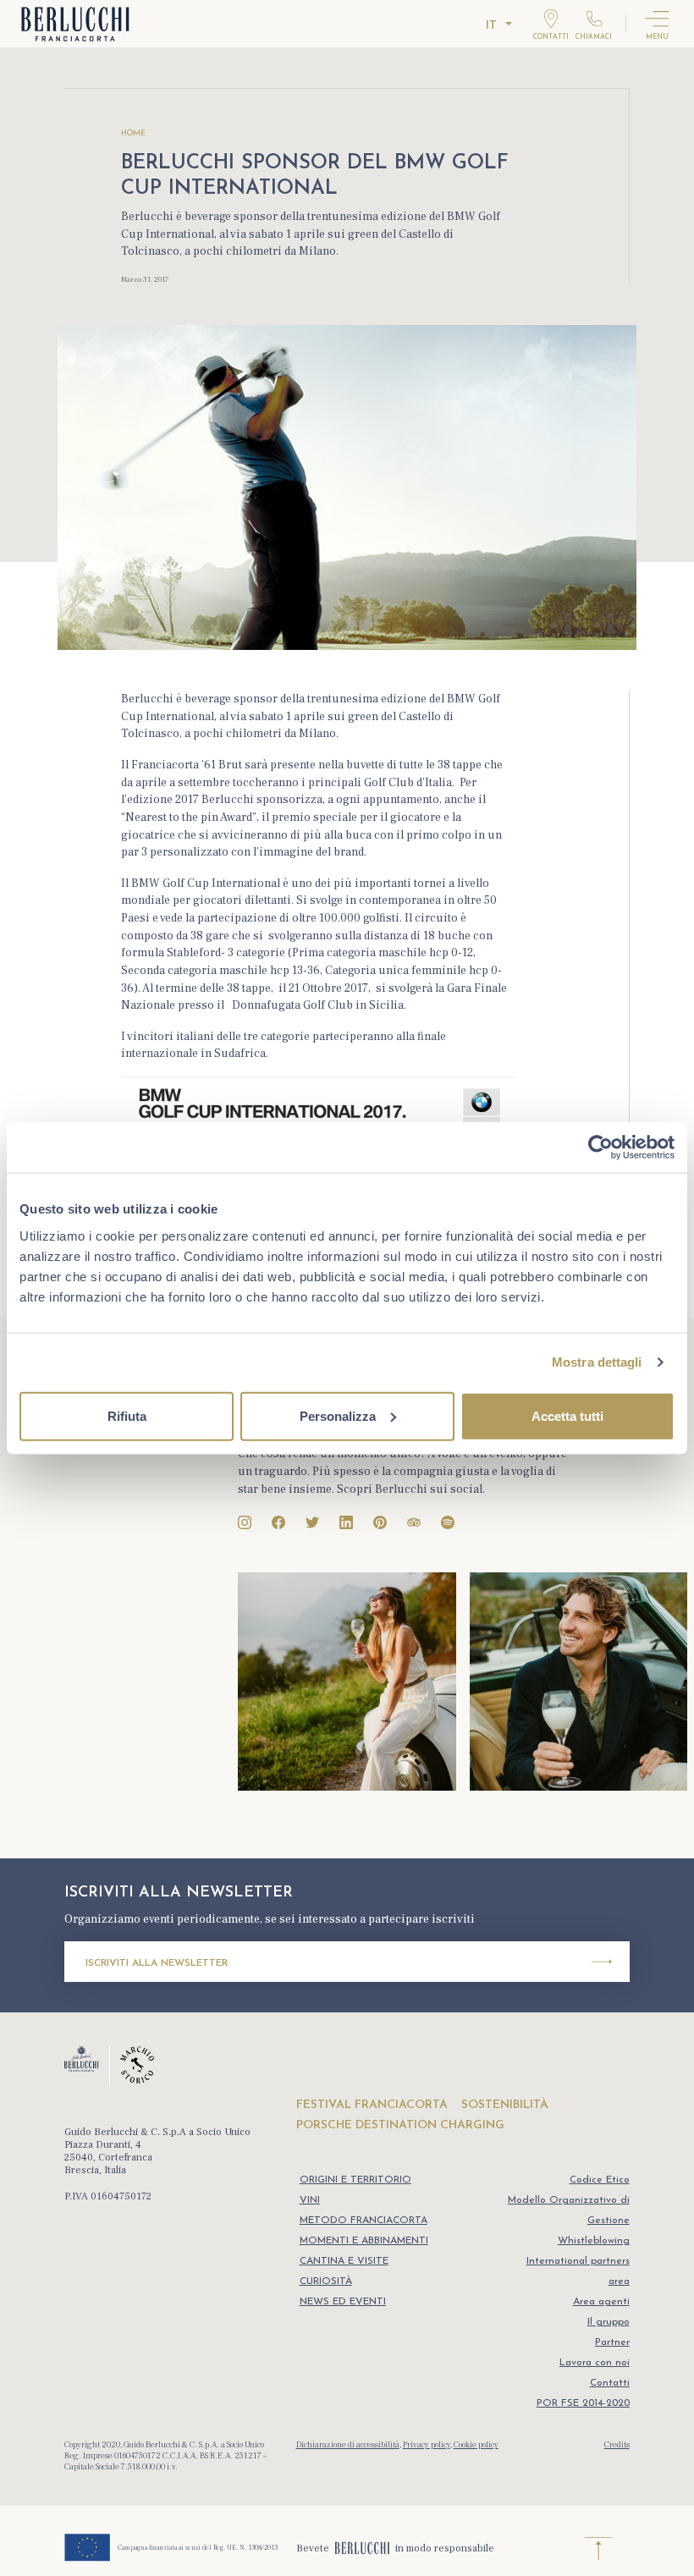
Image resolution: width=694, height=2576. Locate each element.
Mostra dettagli (597, 1362)
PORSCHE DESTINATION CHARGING (400, 2125)
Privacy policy (427, 2444)
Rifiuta (127, 1415)
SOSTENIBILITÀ (505, 2105)
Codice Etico (600, 2180)
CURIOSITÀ (326, 2282)
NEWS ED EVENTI (343, 2302)
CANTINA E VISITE (344, 2261)
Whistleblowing (594, 2241)
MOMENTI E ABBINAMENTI (364, 2241)
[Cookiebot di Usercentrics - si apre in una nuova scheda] (600, 1148)
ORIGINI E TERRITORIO (355, 2180)
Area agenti (601, 2302)
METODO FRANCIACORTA (364, 2221)
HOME (133, 133)
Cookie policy (476, 2444)
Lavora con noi (595, 2363)
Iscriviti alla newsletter (157, 1963)
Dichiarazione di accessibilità (348, 2444)
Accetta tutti (567, 1415)
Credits (617, 2444)
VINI (310, 2200)
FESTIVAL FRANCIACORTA (372, 2105)
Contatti (610, 2383)
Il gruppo (609, 2322)
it (491, 26)
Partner (612, 2342)
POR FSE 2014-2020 (583, 2403)
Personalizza (338, 1415)
